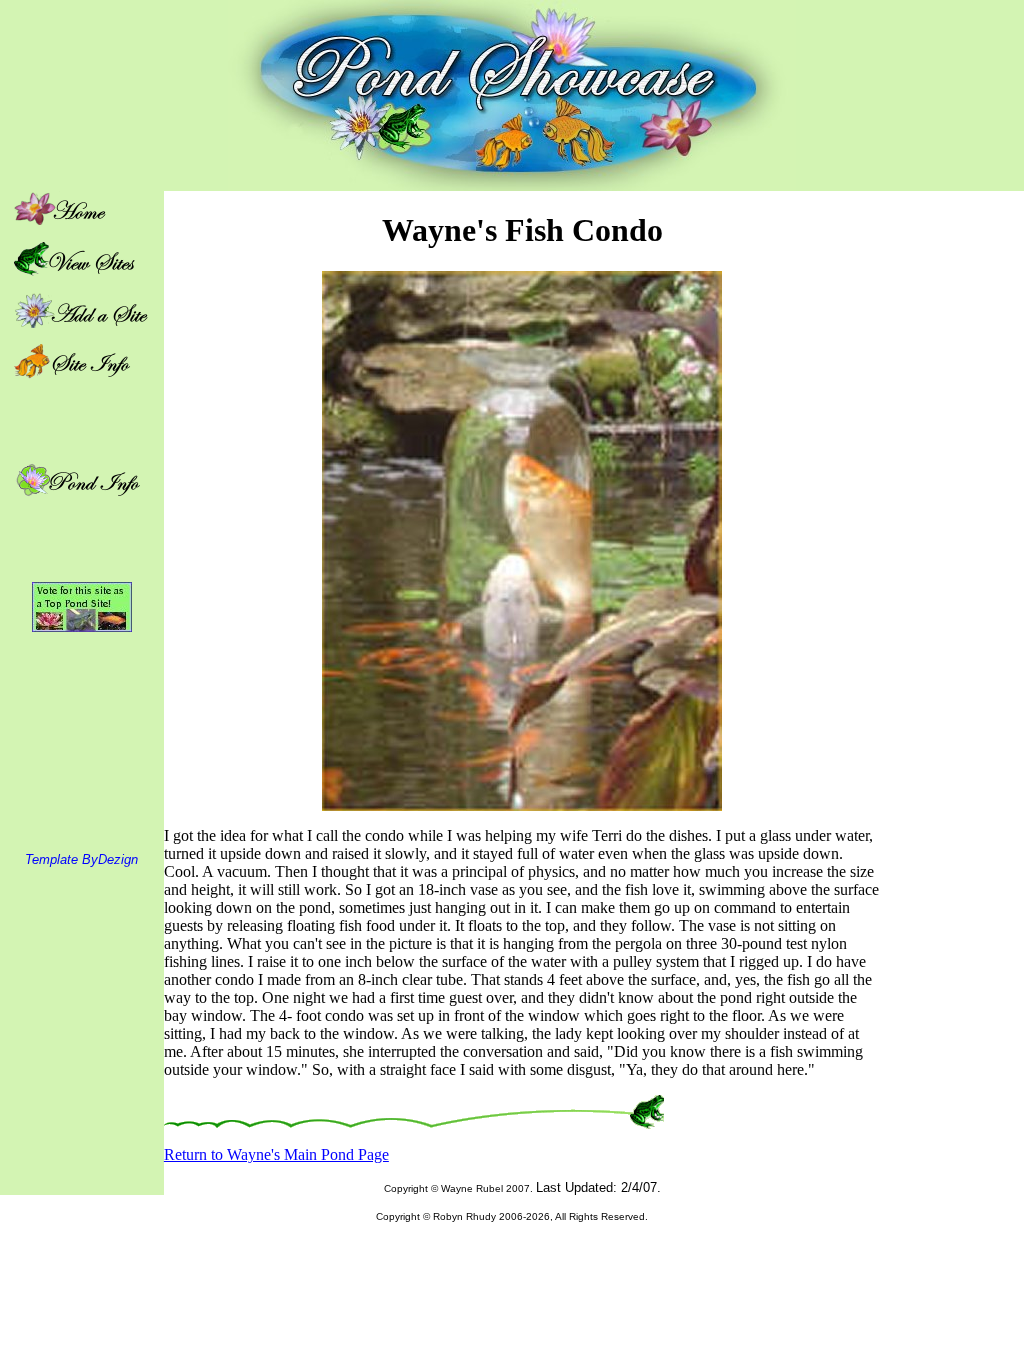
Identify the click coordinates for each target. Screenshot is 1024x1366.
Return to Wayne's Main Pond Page (276, 1154)
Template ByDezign (81, 859)
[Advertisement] (952, 491)
